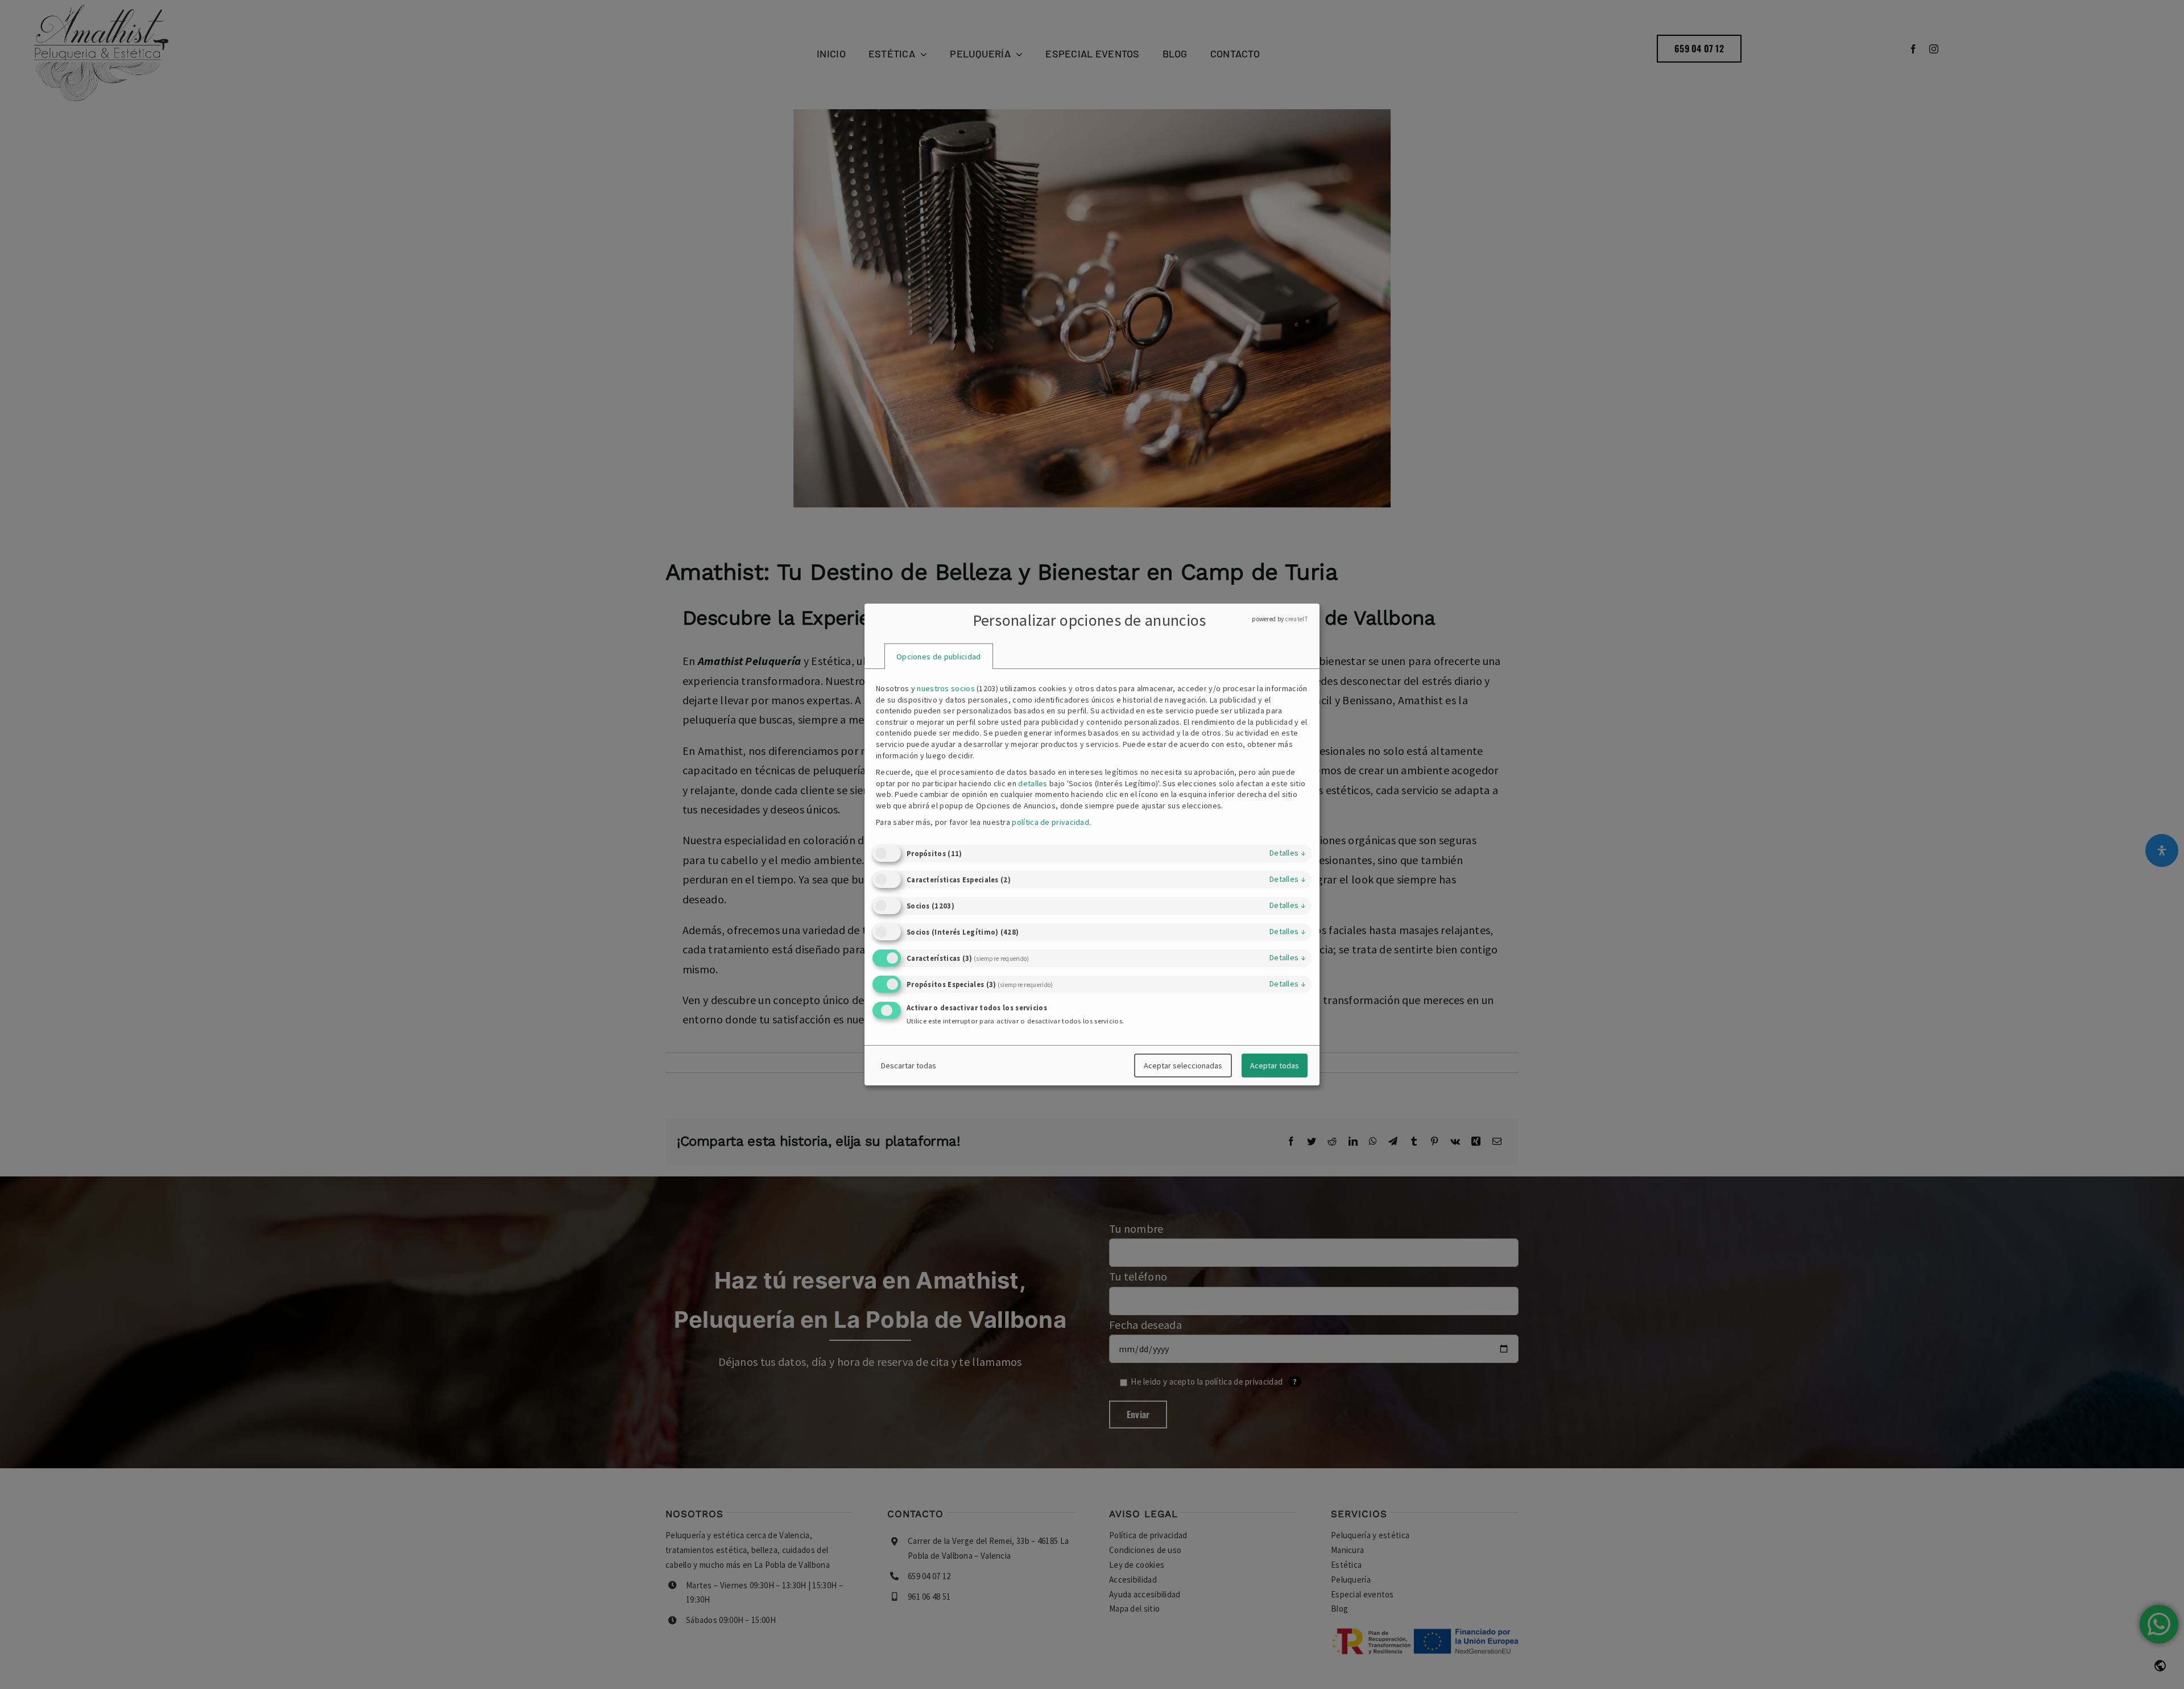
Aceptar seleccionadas (1183, 1066)
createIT (1297, 619)
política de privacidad (1050, 822)
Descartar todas (909, 1066)
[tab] (939, 656)
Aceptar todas (1275, 1066)
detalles (1288, 853)
